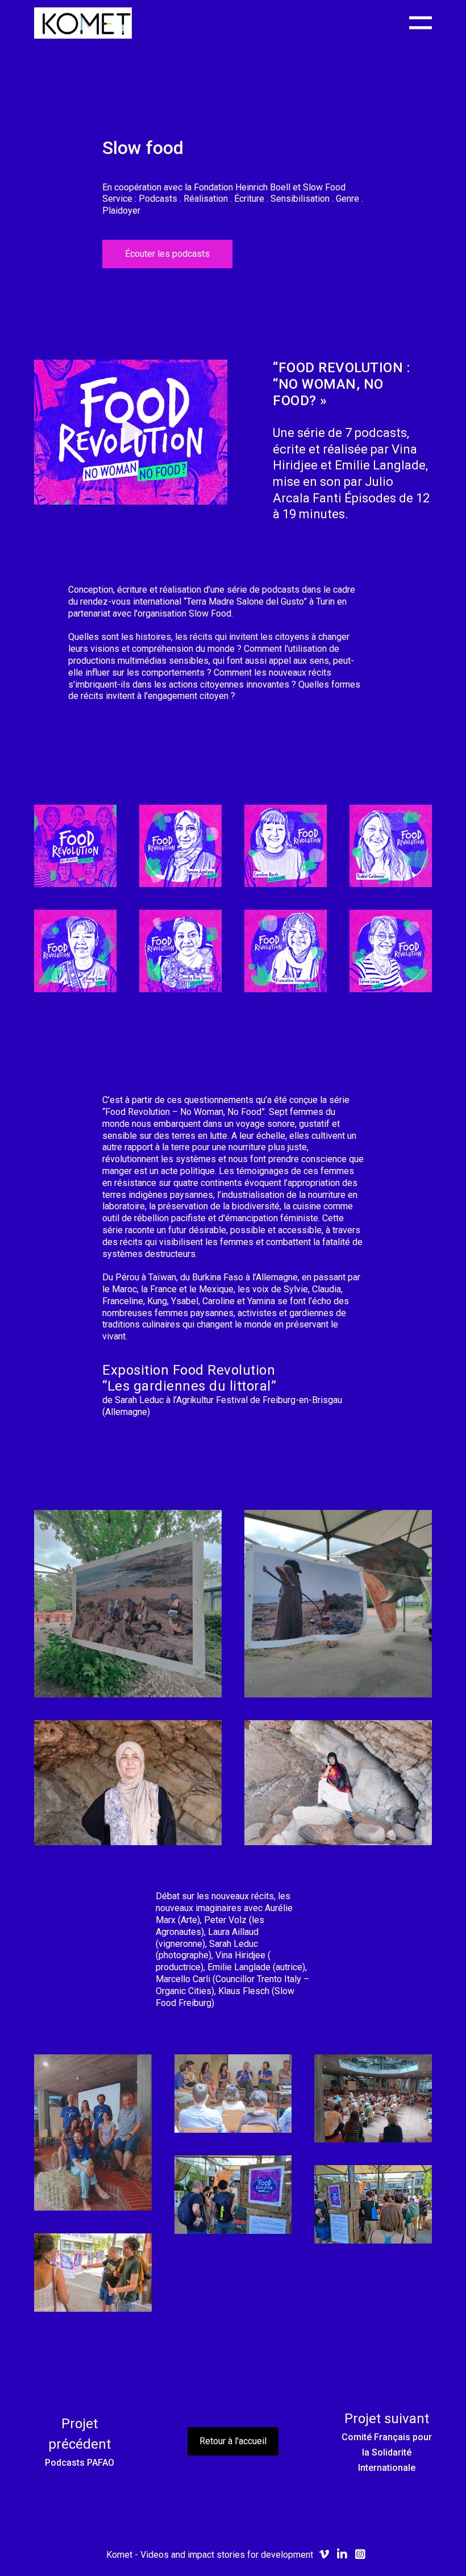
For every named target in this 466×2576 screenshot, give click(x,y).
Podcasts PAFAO (80, 2463)
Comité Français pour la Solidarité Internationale (387, 2452)
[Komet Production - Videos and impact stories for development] (83, 23)
